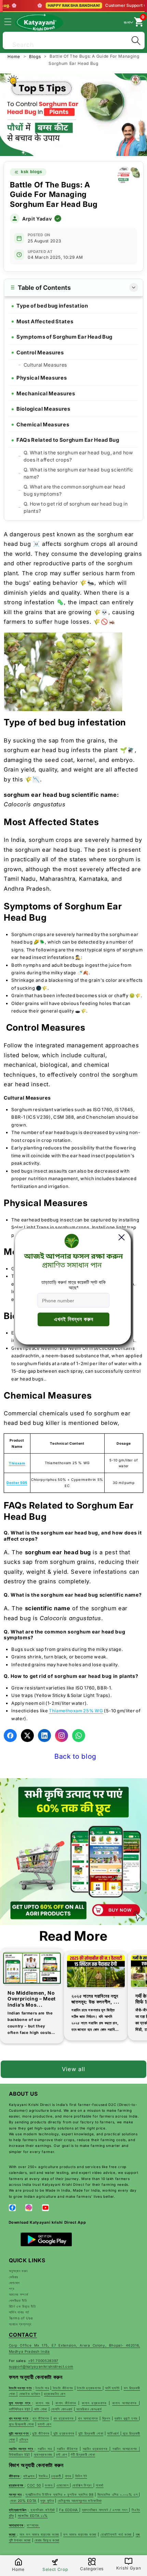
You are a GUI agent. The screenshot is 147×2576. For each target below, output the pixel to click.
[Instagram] (62, 1736)
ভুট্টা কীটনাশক (41, 2433)
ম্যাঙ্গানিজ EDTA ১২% (33, 2516)
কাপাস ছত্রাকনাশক (94, 2403)
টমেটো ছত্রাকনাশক (90, 2388)
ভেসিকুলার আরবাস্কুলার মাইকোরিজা (80, 2501)
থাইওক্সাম (30, 2476)
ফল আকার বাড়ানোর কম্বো (80, 2534)
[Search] (136, 40)
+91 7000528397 (43, 2361)
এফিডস (24, 2439)
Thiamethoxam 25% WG (76, 1711)
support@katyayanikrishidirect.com (41, 2366)
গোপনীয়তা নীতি (18, 2301)
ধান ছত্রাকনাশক (64, 2418)
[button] (12, 22)
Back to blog (75, 1756)
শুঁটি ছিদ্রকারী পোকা (83, 2454)
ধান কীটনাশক (41, 2418)
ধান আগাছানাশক (88, 2418)
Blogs (36, 56)
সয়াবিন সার (46, 2449)
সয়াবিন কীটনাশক (67, 2449)
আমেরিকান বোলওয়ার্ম (88, 2409)
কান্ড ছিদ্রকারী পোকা (22, 2424)
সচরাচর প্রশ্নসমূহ (21, 2324)
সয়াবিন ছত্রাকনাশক (96, 2449)
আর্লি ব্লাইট (112, 2388)
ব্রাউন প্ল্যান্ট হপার (127, 2418)
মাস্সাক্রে (33, 2525)
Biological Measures (43, 409)
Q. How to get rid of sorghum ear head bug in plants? (76, 507)
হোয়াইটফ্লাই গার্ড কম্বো (117, 2534)
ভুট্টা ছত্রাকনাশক (63, 2433)
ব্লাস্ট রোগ (44, 2424)
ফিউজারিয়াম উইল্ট (19, 2454)
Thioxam (17, 1463)
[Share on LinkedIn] (44, 1736)
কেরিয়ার (14, 2277)
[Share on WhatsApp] (79, 1736)
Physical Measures (42, 378)
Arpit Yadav (37, 219)
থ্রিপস (106, 2418)
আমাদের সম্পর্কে (19, 2294)
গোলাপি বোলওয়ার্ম (62, 2409)
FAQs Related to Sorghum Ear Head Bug (68, 440)
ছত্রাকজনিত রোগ (55, 2394)
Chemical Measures (43, 424)
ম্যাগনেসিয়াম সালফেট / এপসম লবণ (106, 2510)
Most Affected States (45, 321)
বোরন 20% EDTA (23, 2501)
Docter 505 (17, 1483)
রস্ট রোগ (62, 2454)
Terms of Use (21, 2318)
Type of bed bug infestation (52, 306)
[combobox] (74, 39)
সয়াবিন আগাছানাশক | (125, 2449)
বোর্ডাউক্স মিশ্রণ (83, 2485)
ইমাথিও (44, 2476)
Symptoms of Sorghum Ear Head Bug (64, 337)
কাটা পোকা (40, 2409)
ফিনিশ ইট (81, 2476)
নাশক (69, 2476)
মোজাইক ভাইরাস (30, 2394)
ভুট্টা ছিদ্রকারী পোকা (91, 2433)
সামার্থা (100, 2485)
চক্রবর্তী (57, 2476)
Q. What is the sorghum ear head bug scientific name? (78, 473)
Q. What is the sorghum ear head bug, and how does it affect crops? (78, 456)
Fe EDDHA (69, 2510)
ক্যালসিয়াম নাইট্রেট (42, 2510)
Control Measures (40, 352)
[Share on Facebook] (10, 1736)
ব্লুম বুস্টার (47, 2501)
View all (74, 2069)
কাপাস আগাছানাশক (125, 2403)
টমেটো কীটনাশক (62, 2388)
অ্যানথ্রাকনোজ (44, 2454)
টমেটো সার (42, 2388)
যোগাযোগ (15, 2283)
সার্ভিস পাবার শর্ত (19, 2312)
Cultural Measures (45, 365)
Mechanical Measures (46, 393)
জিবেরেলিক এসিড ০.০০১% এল (118, 2494)
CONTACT (23, 2335)
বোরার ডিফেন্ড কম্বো (47, 2540)
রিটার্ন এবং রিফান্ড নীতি (22, 2306)
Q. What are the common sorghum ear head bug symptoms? (75, 490)
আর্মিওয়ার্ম (113, 2433)
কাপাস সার (43, 2403)
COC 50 (34, 2485)
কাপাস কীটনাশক (66, 2403)
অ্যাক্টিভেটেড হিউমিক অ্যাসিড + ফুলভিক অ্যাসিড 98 (59, 2494)
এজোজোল (63, 2485)
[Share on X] (27, 1736)
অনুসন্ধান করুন (18, 2271)
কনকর (49, 2485)
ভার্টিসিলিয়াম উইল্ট (20, 2409)
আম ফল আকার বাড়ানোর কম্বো (39, 2534)
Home (14, 56)
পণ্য (12, 2289)
